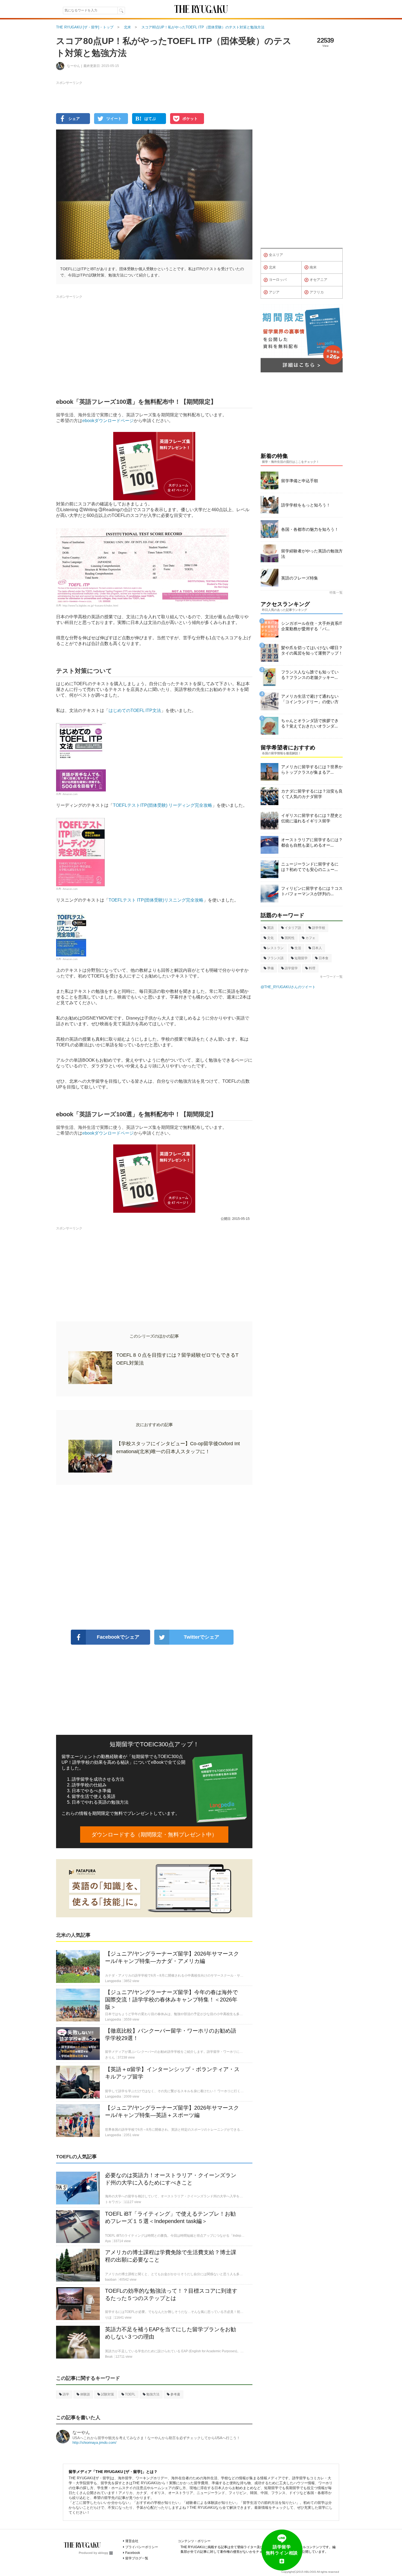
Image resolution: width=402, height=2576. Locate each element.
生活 (298, 948)
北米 (272, 267)
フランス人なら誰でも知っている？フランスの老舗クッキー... (310, 675)
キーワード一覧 (331, 977)
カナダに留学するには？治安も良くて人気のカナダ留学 (312, 794)
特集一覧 (336, 593)
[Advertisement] (154, 1557)
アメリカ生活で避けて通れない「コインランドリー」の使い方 (310, 699)
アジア (274, 292)
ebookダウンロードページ (108, 421)
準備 (270, 968)
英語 (270, 928)
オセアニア (318, 280)
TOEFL (130, 2394)
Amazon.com (70, 794)
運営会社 (132, 2541)
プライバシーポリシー (142, 2547)
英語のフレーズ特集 (300, 578)
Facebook (133, 2553)
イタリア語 (293, 928)
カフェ (310, 938)
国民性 (290, 938)
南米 (313, 267)
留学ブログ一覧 (137, 2558)
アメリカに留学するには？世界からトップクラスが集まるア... (312, 769)
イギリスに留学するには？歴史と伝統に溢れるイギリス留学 (312, 818)
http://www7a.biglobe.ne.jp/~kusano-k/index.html (90, 605)
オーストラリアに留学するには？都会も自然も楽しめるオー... (312, 842)
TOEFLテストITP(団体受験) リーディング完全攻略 (163, 805)
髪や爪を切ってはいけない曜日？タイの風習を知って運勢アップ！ (312, 650)
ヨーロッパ (278, 280)
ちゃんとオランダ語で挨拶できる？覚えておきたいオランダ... (310, 723)
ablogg (103, 2553)
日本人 (317, 948)
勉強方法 (153, 2394)
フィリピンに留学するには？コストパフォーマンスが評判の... (312, 891)
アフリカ (317, 292)
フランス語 (275, 958)
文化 (270, 938)
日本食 (324, 958)
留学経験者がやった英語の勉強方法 (312, 554)
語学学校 (319, 928)
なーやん (81, 2432)
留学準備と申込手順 (300, 481)
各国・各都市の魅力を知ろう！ (310, 529)
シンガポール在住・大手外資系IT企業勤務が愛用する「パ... (312, 626)
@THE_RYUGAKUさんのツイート (288, 987)
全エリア (276, 255)
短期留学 (301, 958)
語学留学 (291, 968)
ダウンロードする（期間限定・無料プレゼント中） (154, 1835)
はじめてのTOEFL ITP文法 (135, 710)
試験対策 (107, 2394)
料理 (312, 968)
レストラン (275, 948)
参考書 (175, 2394)
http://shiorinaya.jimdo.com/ (94, 2443)
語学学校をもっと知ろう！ (306, 505)
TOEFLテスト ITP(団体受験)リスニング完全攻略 (156, 900)
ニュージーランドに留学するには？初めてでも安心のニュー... (310, 867)
